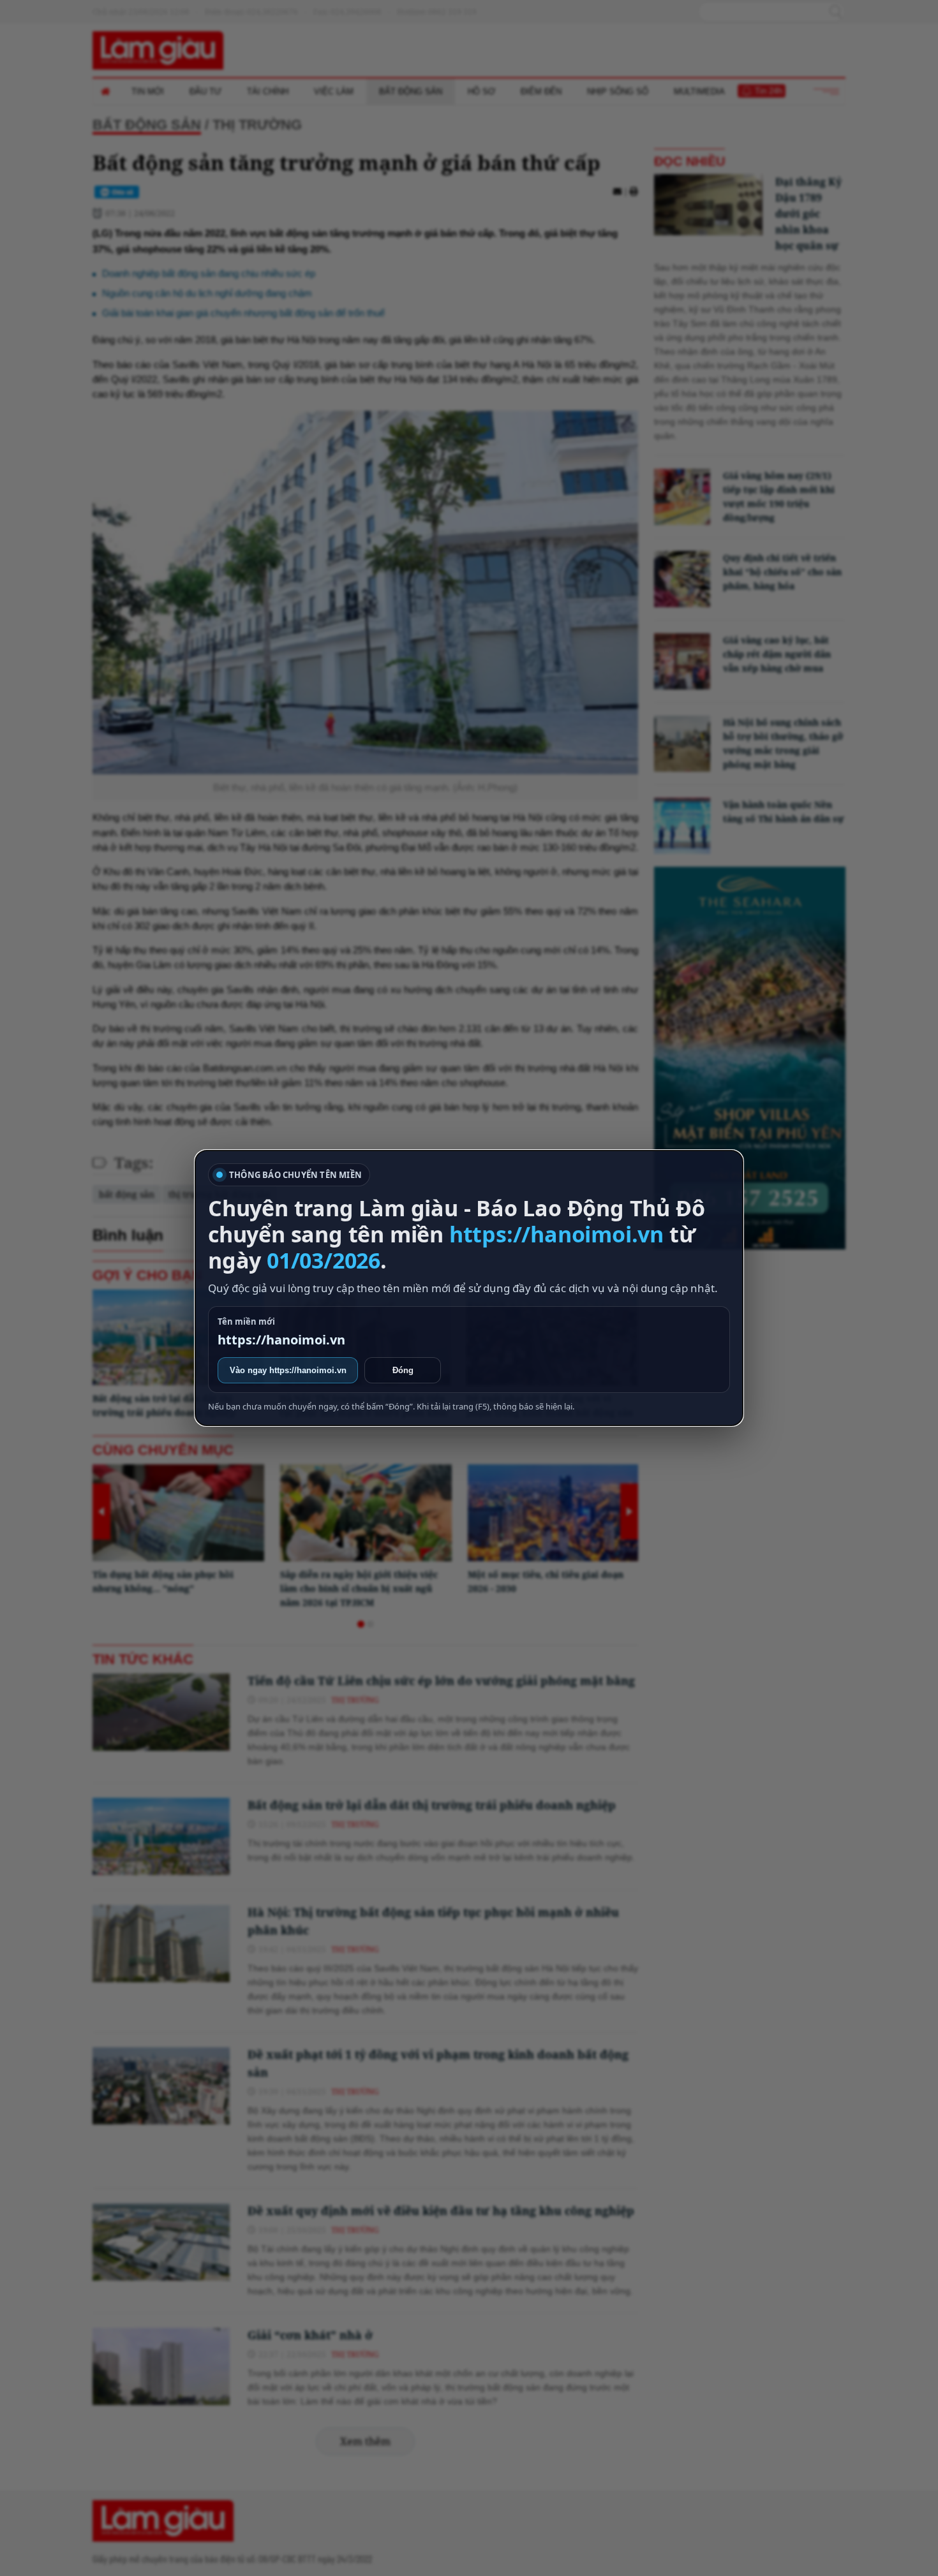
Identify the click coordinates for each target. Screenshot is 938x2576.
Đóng (403, 1370)
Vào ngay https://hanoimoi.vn (288, 1370)
